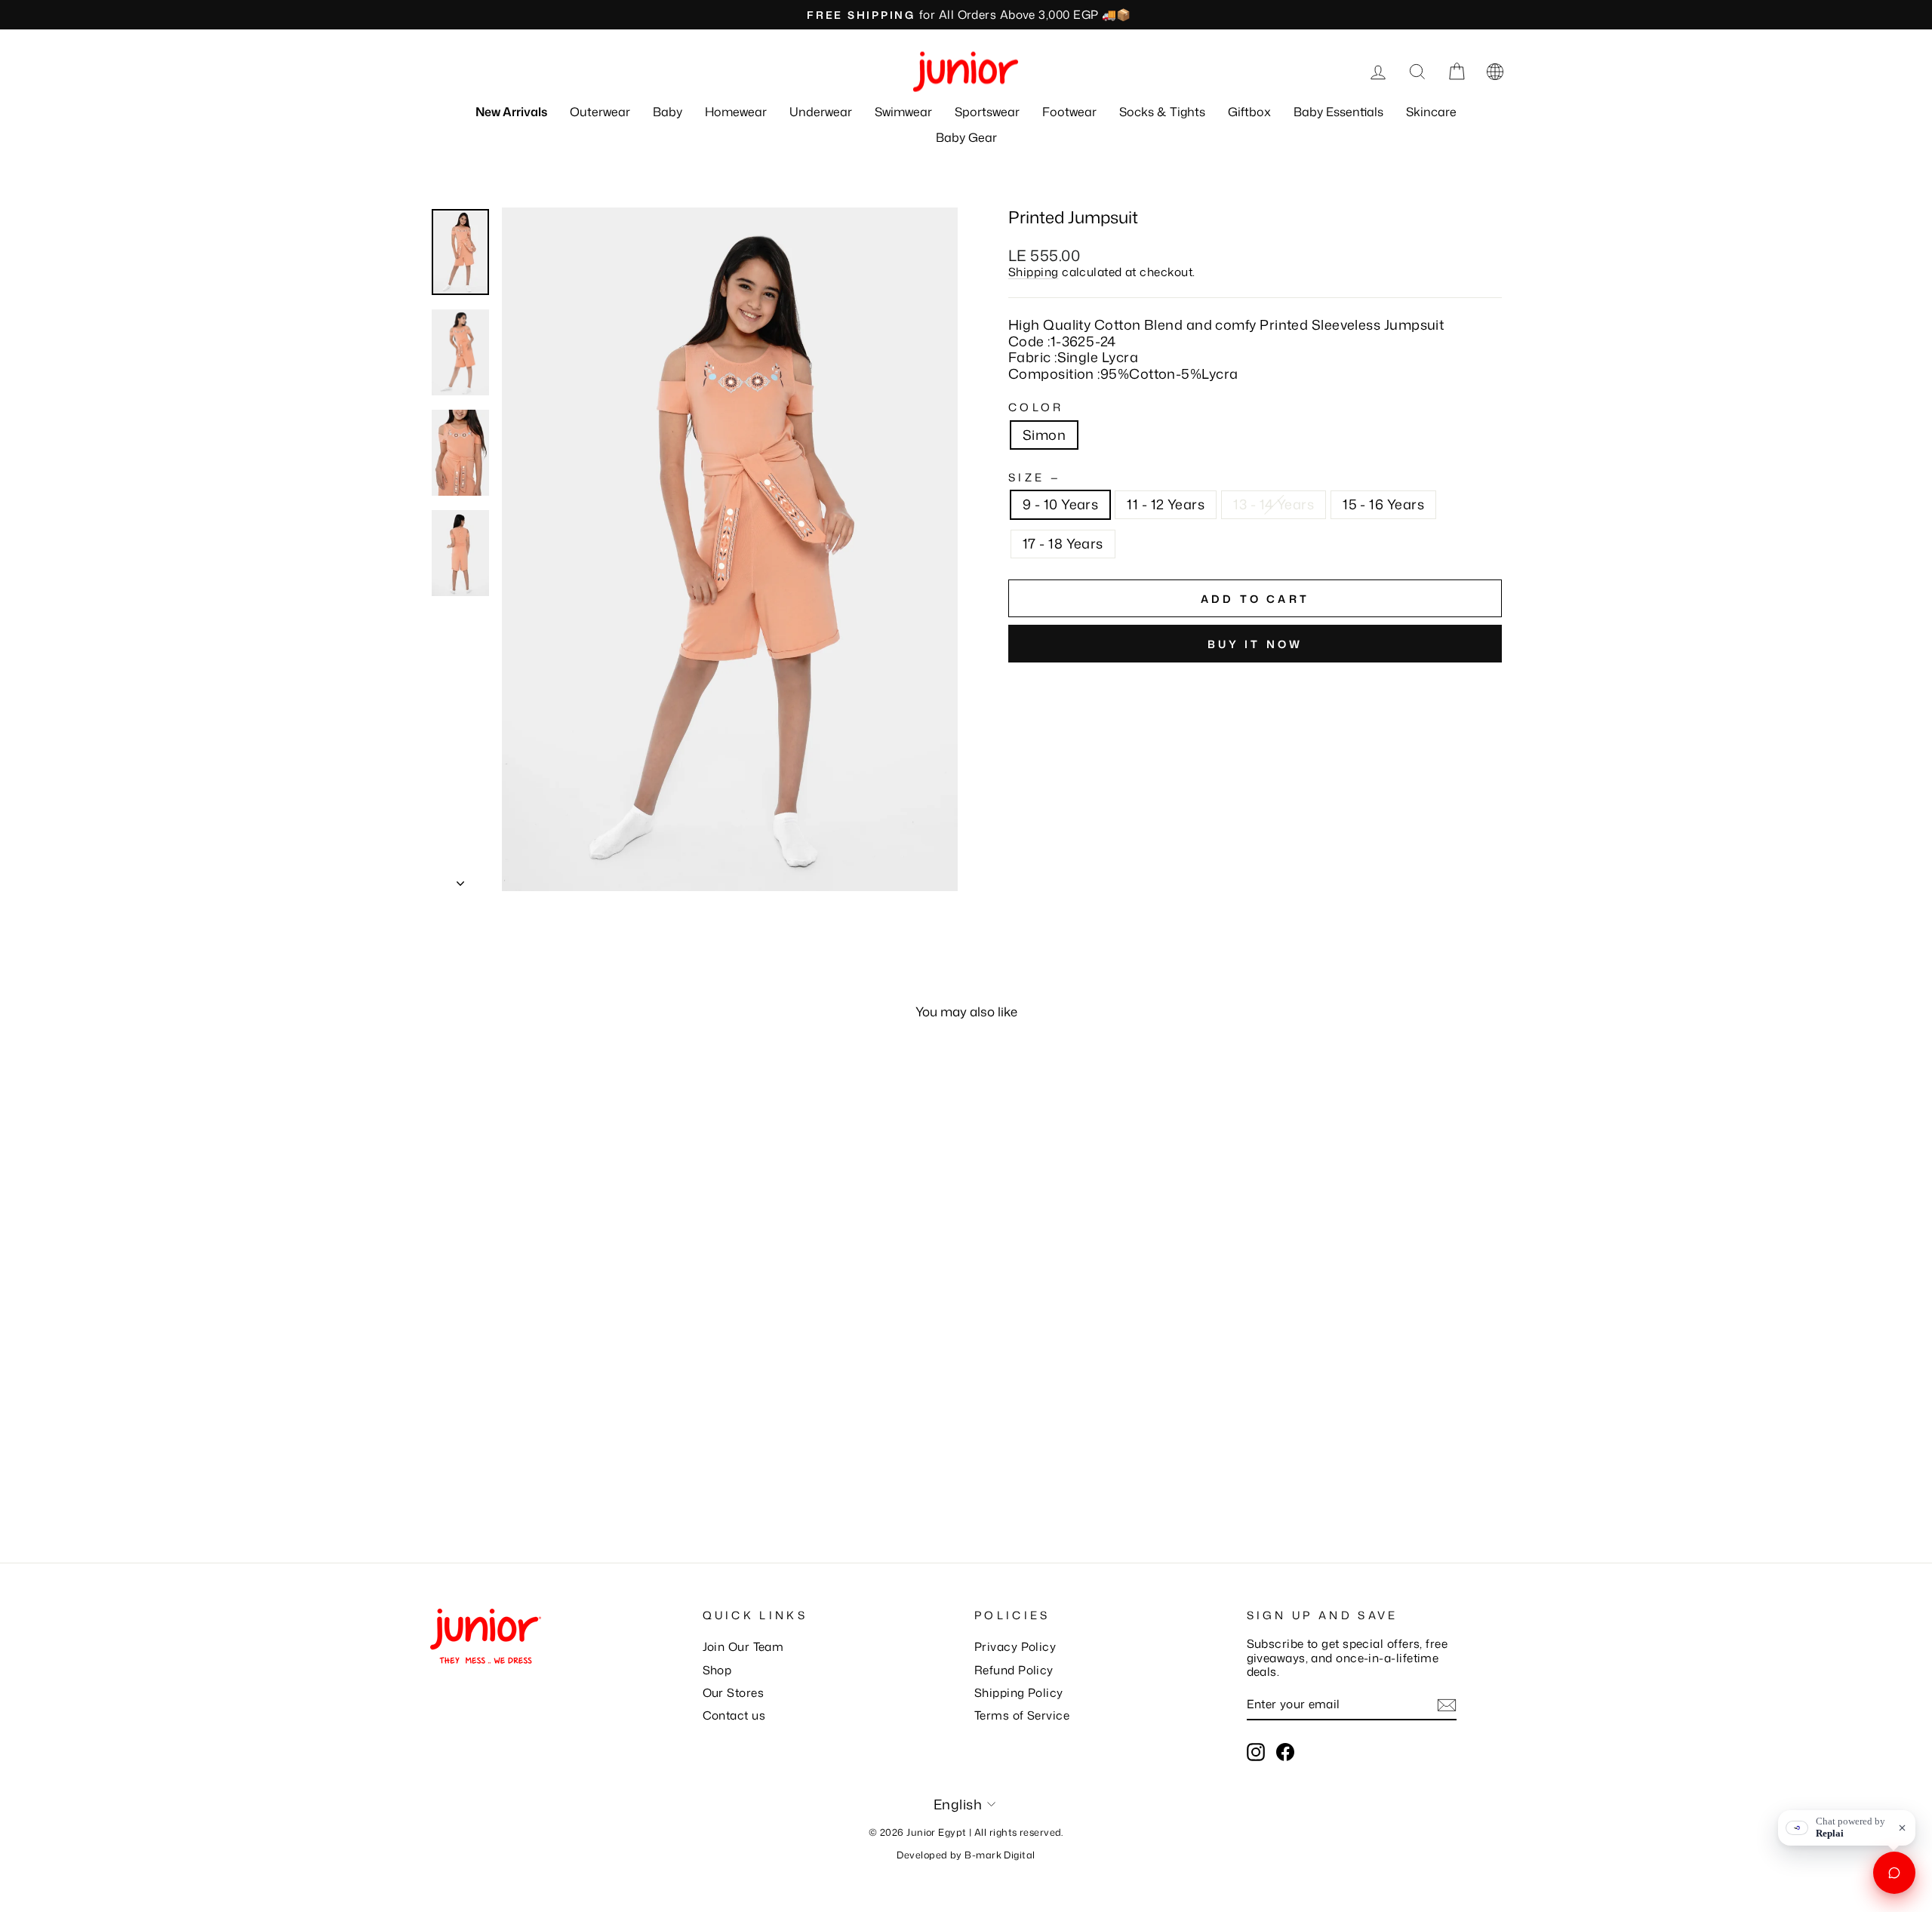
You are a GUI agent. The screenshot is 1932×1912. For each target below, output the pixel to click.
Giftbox (1249, 112)
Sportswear (987, 112)
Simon (1044, 435)
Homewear (736, 112)
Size (1033, 477)
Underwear (821, 112)
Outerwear (600, 112)
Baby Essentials (1338, 112)
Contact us (734, 1715)
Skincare (1431, 112)
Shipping (1034, 272)
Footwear (1069, 112)
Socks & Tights (1162, 112)
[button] (1495, 72)
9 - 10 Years (1060, 504)
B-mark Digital (1000, 1855)
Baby (668, 112)
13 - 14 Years (1274, 504)
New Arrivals (511, 112)
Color (1036, 407)
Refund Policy (1014, 1670)
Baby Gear (966, 137)
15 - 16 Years (1383, 504)
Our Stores (734, 1692)
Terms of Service (1022, 1715)
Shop (717, 1670)
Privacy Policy (1015, 1646)
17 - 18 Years (1063, 543)
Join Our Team (743, 1646)
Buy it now (1255, 644)
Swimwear (903, 112)
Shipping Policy (1019, 1692)
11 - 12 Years (1166, 504)
